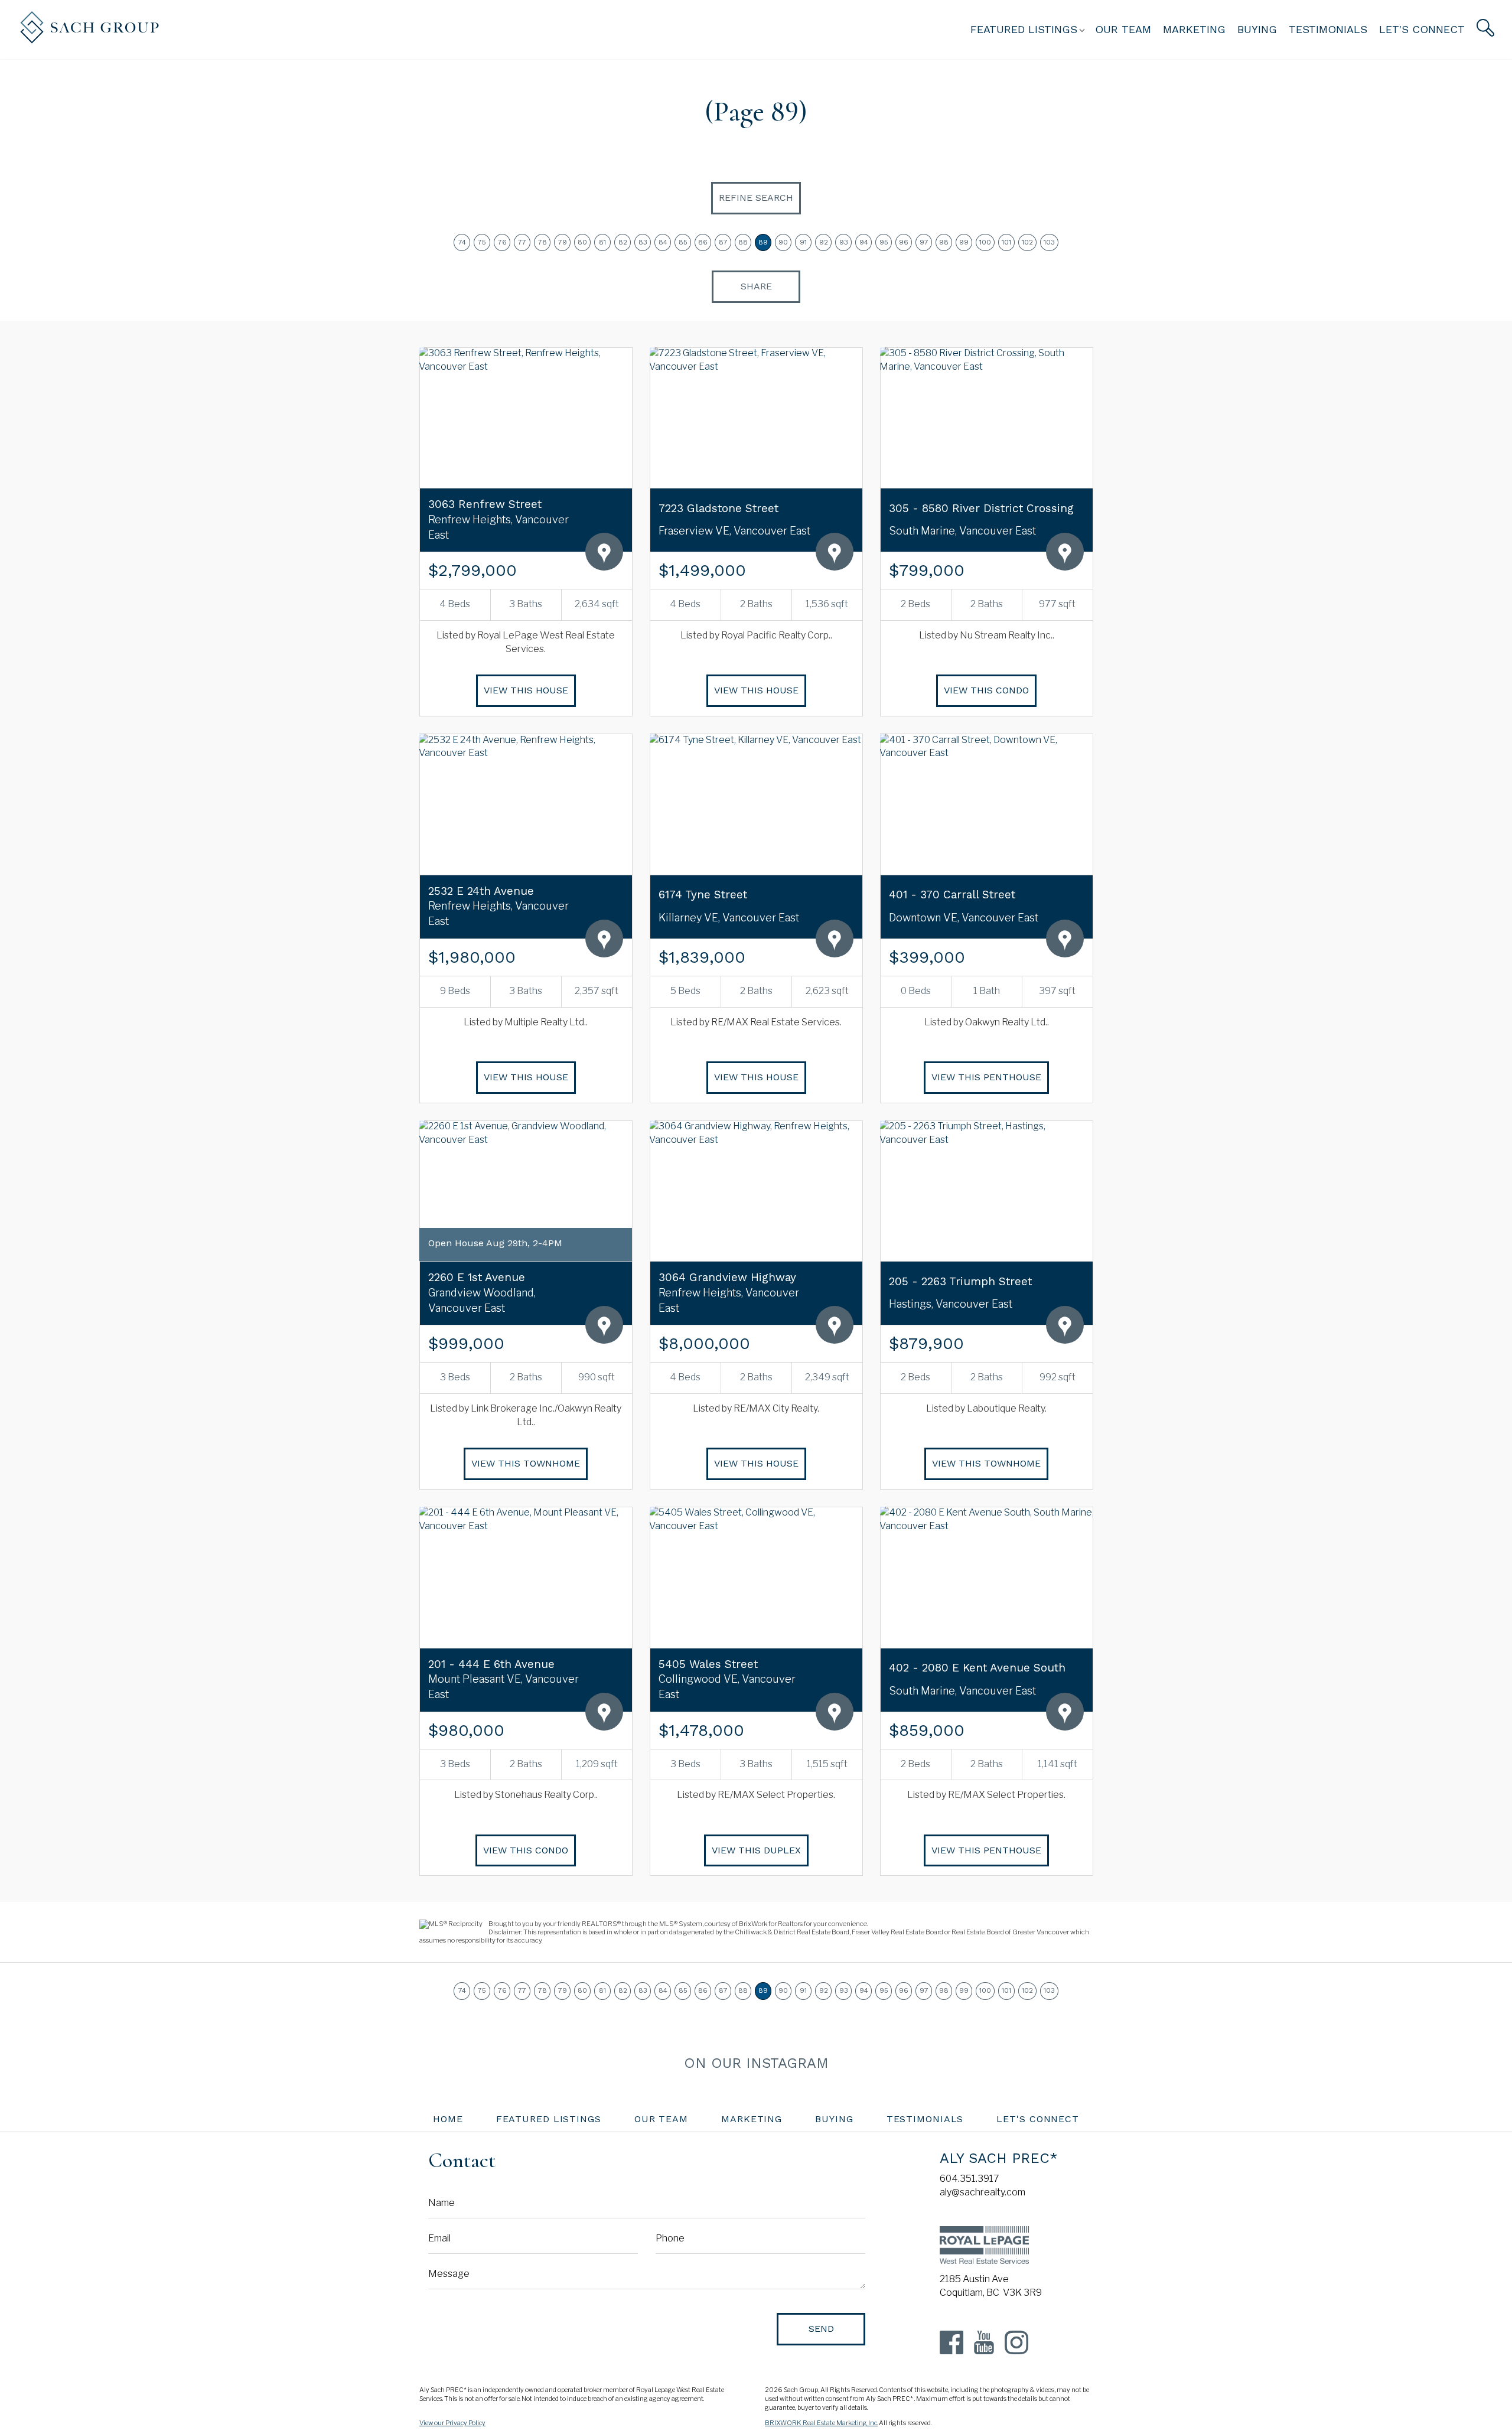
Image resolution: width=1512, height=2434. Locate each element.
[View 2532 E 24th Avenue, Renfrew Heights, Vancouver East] (526, 804)
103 (1049, 242)
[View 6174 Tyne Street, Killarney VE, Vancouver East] (756, 804)
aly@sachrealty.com (983, 2192)
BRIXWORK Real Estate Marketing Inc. (821, 2423)
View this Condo (986, 690)
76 (502, 242)
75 (482, 242)
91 (803, 242)
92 (824, 242)
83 (643, 242)
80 (582, 242)
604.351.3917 (970, 2179)
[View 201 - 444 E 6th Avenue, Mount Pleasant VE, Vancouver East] (526, 1577)
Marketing (1194, 29)
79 (563, 242)
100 (985, 242)
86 (703, 242)
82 (623, 242)
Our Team (1123, 29)
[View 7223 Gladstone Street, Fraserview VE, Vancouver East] (756, 418)
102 (1027, 242)
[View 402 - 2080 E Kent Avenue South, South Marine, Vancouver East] (986, 1577)
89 (763, 242)
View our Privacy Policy (452, 2423)
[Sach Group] (89, 40)
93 (844, 242)
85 (683, 242)
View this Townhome (526, 1463)
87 (723, 242)
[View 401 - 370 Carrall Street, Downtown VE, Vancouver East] (986, 804)
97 (924, 242)
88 (743, 242)
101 (1006, 242)
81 (602, 242)
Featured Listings (549, 2119)
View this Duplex (756, 1850)
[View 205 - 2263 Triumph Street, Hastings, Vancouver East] (986, 1191)
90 (783, 242)
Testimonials (1328, 29)
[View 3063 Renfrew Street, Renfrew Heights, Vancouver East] (526, 418)
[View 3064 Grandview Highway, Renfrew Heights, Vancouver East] (756, 1191)
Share (756, 286)
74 (462, 242)
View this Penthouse (986, 1077)
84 (663, 242)
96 (904, 242)
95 (884, 242)
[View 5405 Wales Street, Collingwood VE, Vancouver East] (756, 1577)
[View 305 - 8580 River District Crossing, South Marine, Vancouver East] (986, 418)
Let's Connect (1422, 29)
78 (542, 242)
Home (448, 2119)
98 (944, 242)
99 (964, 242)
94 (864, 242)
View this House (526, 690)
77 (522, 242)
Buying (1257, 29)
